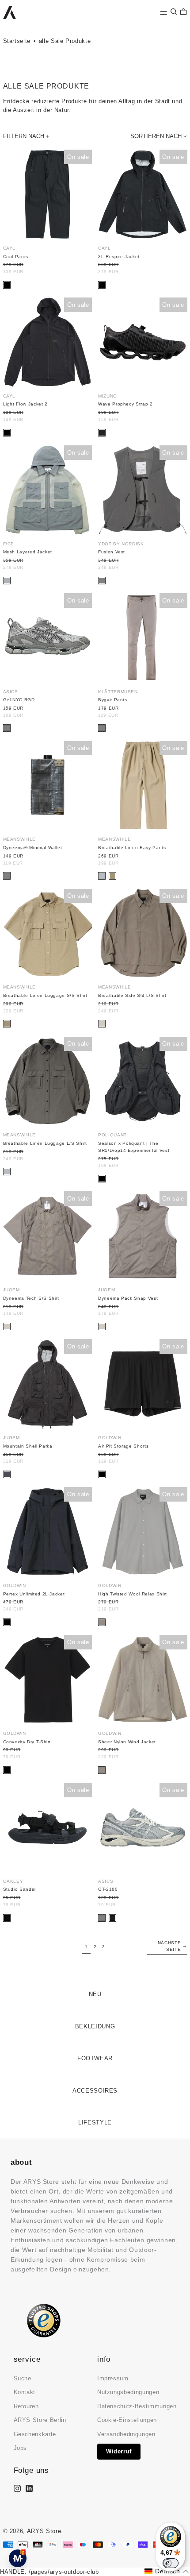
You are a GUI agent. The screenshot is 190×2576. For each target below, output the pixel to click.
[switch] (171, 2563)
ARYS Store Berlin (40, 2420)
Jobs (21, 2448)
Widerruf (119, 2451)
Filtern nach (24, 136)
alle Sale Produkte (65, 41)
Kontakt (25, 2392)
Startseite (17, 41)
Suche (23, 2378)
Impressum (113, 2378)
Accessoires (95, 2091)
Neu (95, 1994)
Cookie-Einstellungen (127, 2420)
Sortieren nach (156, 136)
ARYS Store (44, 2531)
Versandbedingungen (126, 2434)
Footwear (95, 2058)
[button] (174, 12)
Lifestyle (95, 2122)
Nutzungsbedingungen (128, 2392)
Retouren (26, 2406)
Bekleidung (95, 2026)
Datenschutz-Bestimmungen (137, 2406)
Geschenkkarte (35, 2434)
